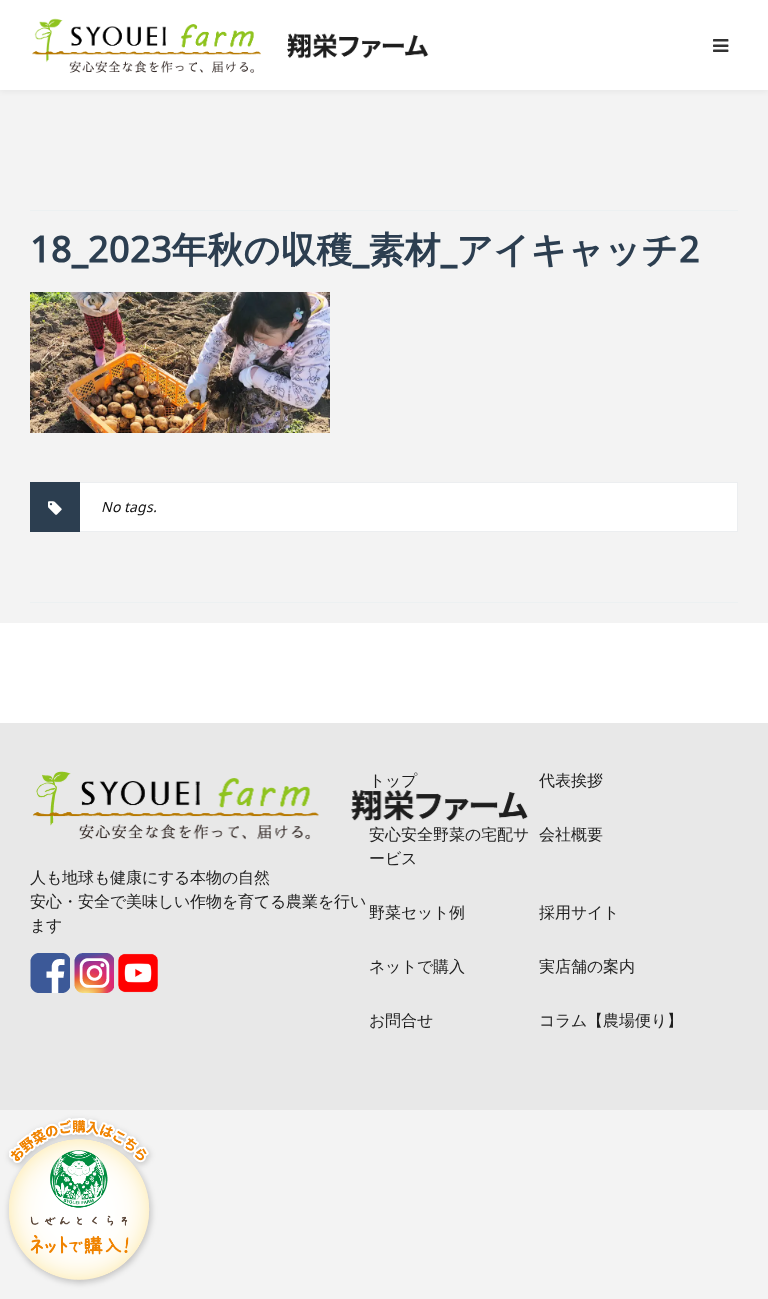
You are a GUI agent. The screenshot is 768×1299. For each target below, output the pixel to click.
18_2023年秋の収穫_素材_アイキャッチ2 (365, 248)
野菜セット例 (417, 912)
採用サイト (579, 912)
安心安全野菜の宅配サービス (449, 846)
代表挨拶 (571, 780)
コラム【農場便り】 (611, 1020)
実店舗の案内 (587, 966)
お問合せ (401, 1020)
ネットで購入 (417, 966)
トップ (393, 780)
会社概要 (571, 834)
